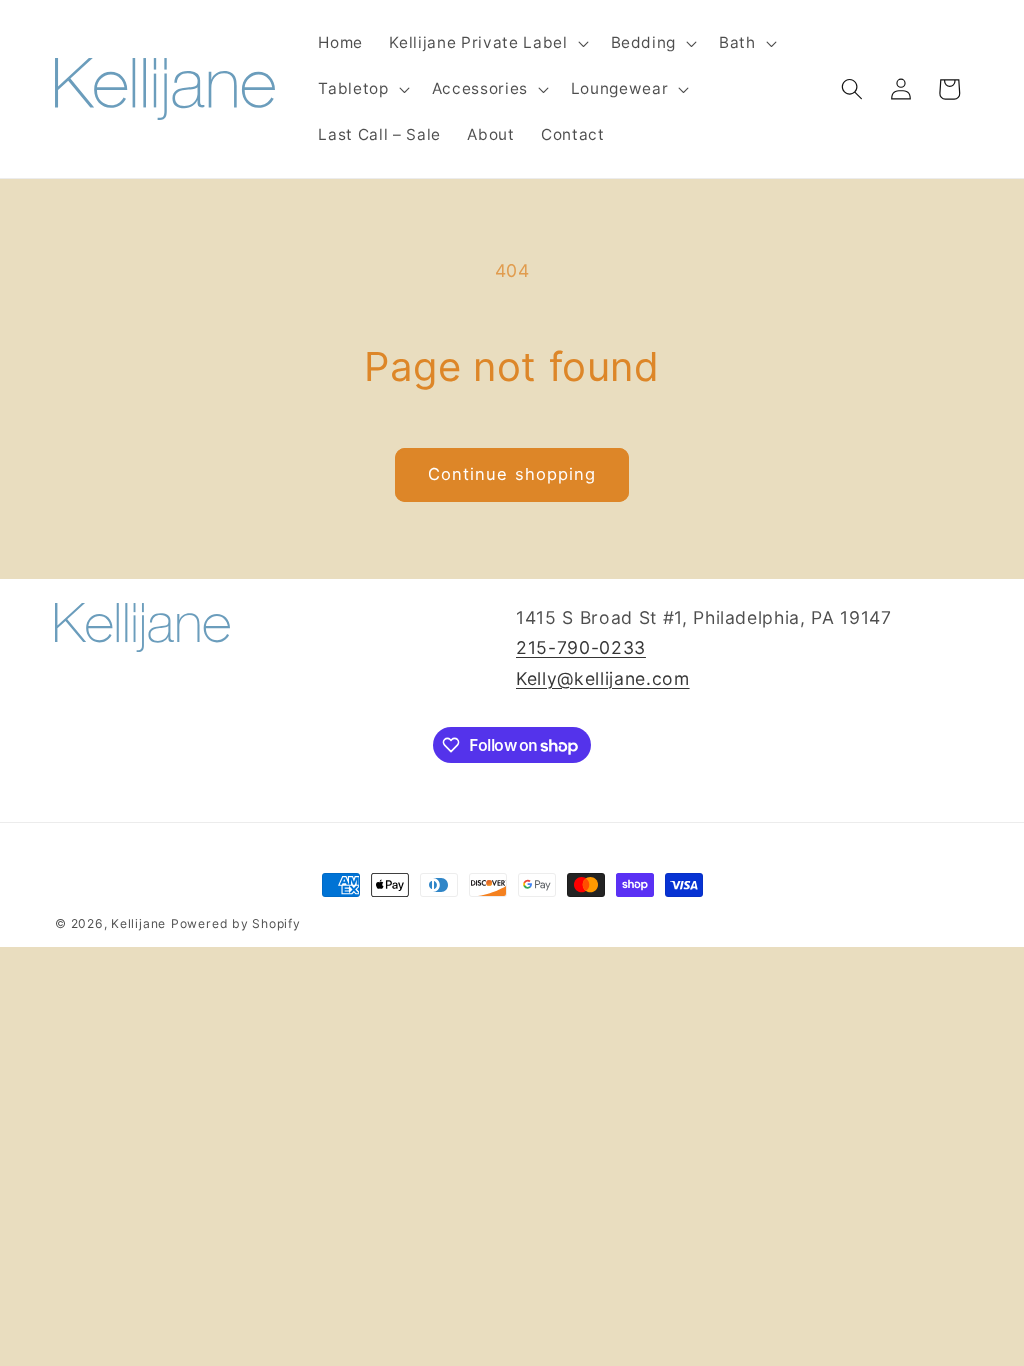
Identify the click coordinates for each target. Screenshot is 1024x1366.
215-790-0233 (581, 647)
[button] (486, 43)
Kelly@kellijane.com (603, 678)
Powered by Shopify (236, 923)
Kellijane (138, 923)
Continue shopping (512, 474)
